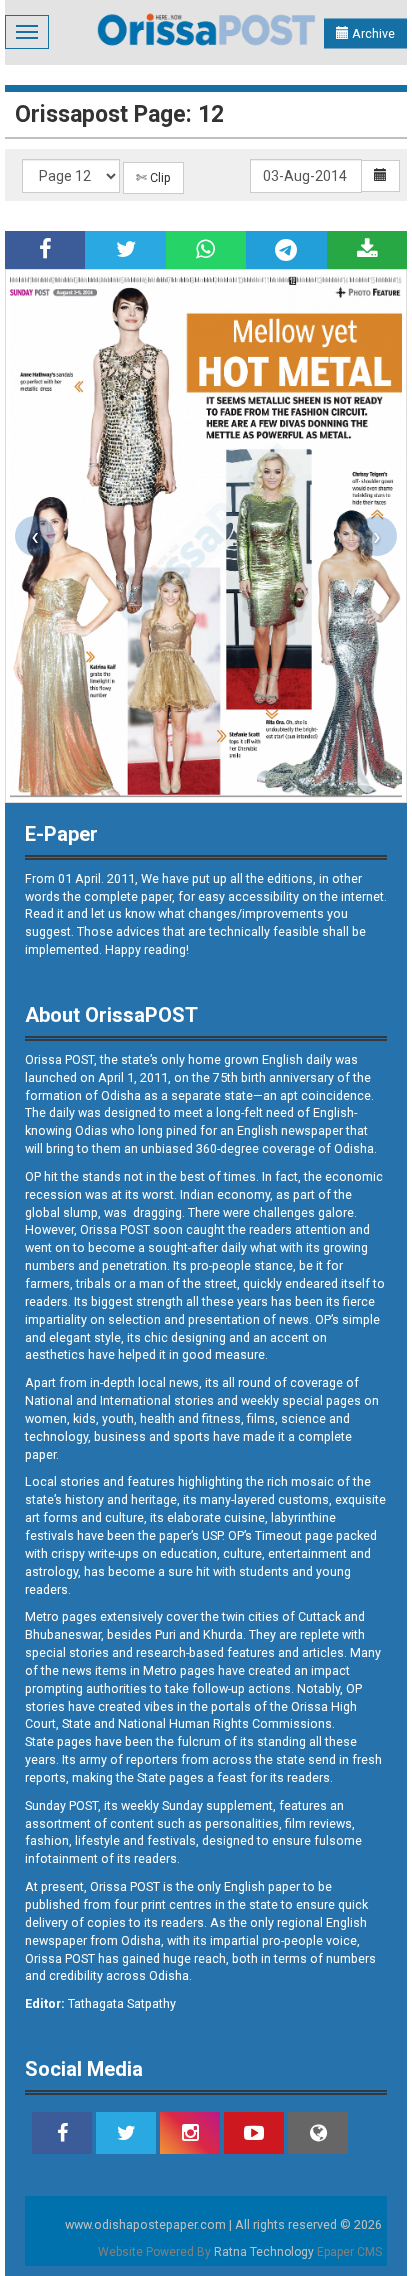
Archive (372, 33)
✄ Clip (153, 177)
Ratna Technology (264, 2252)
